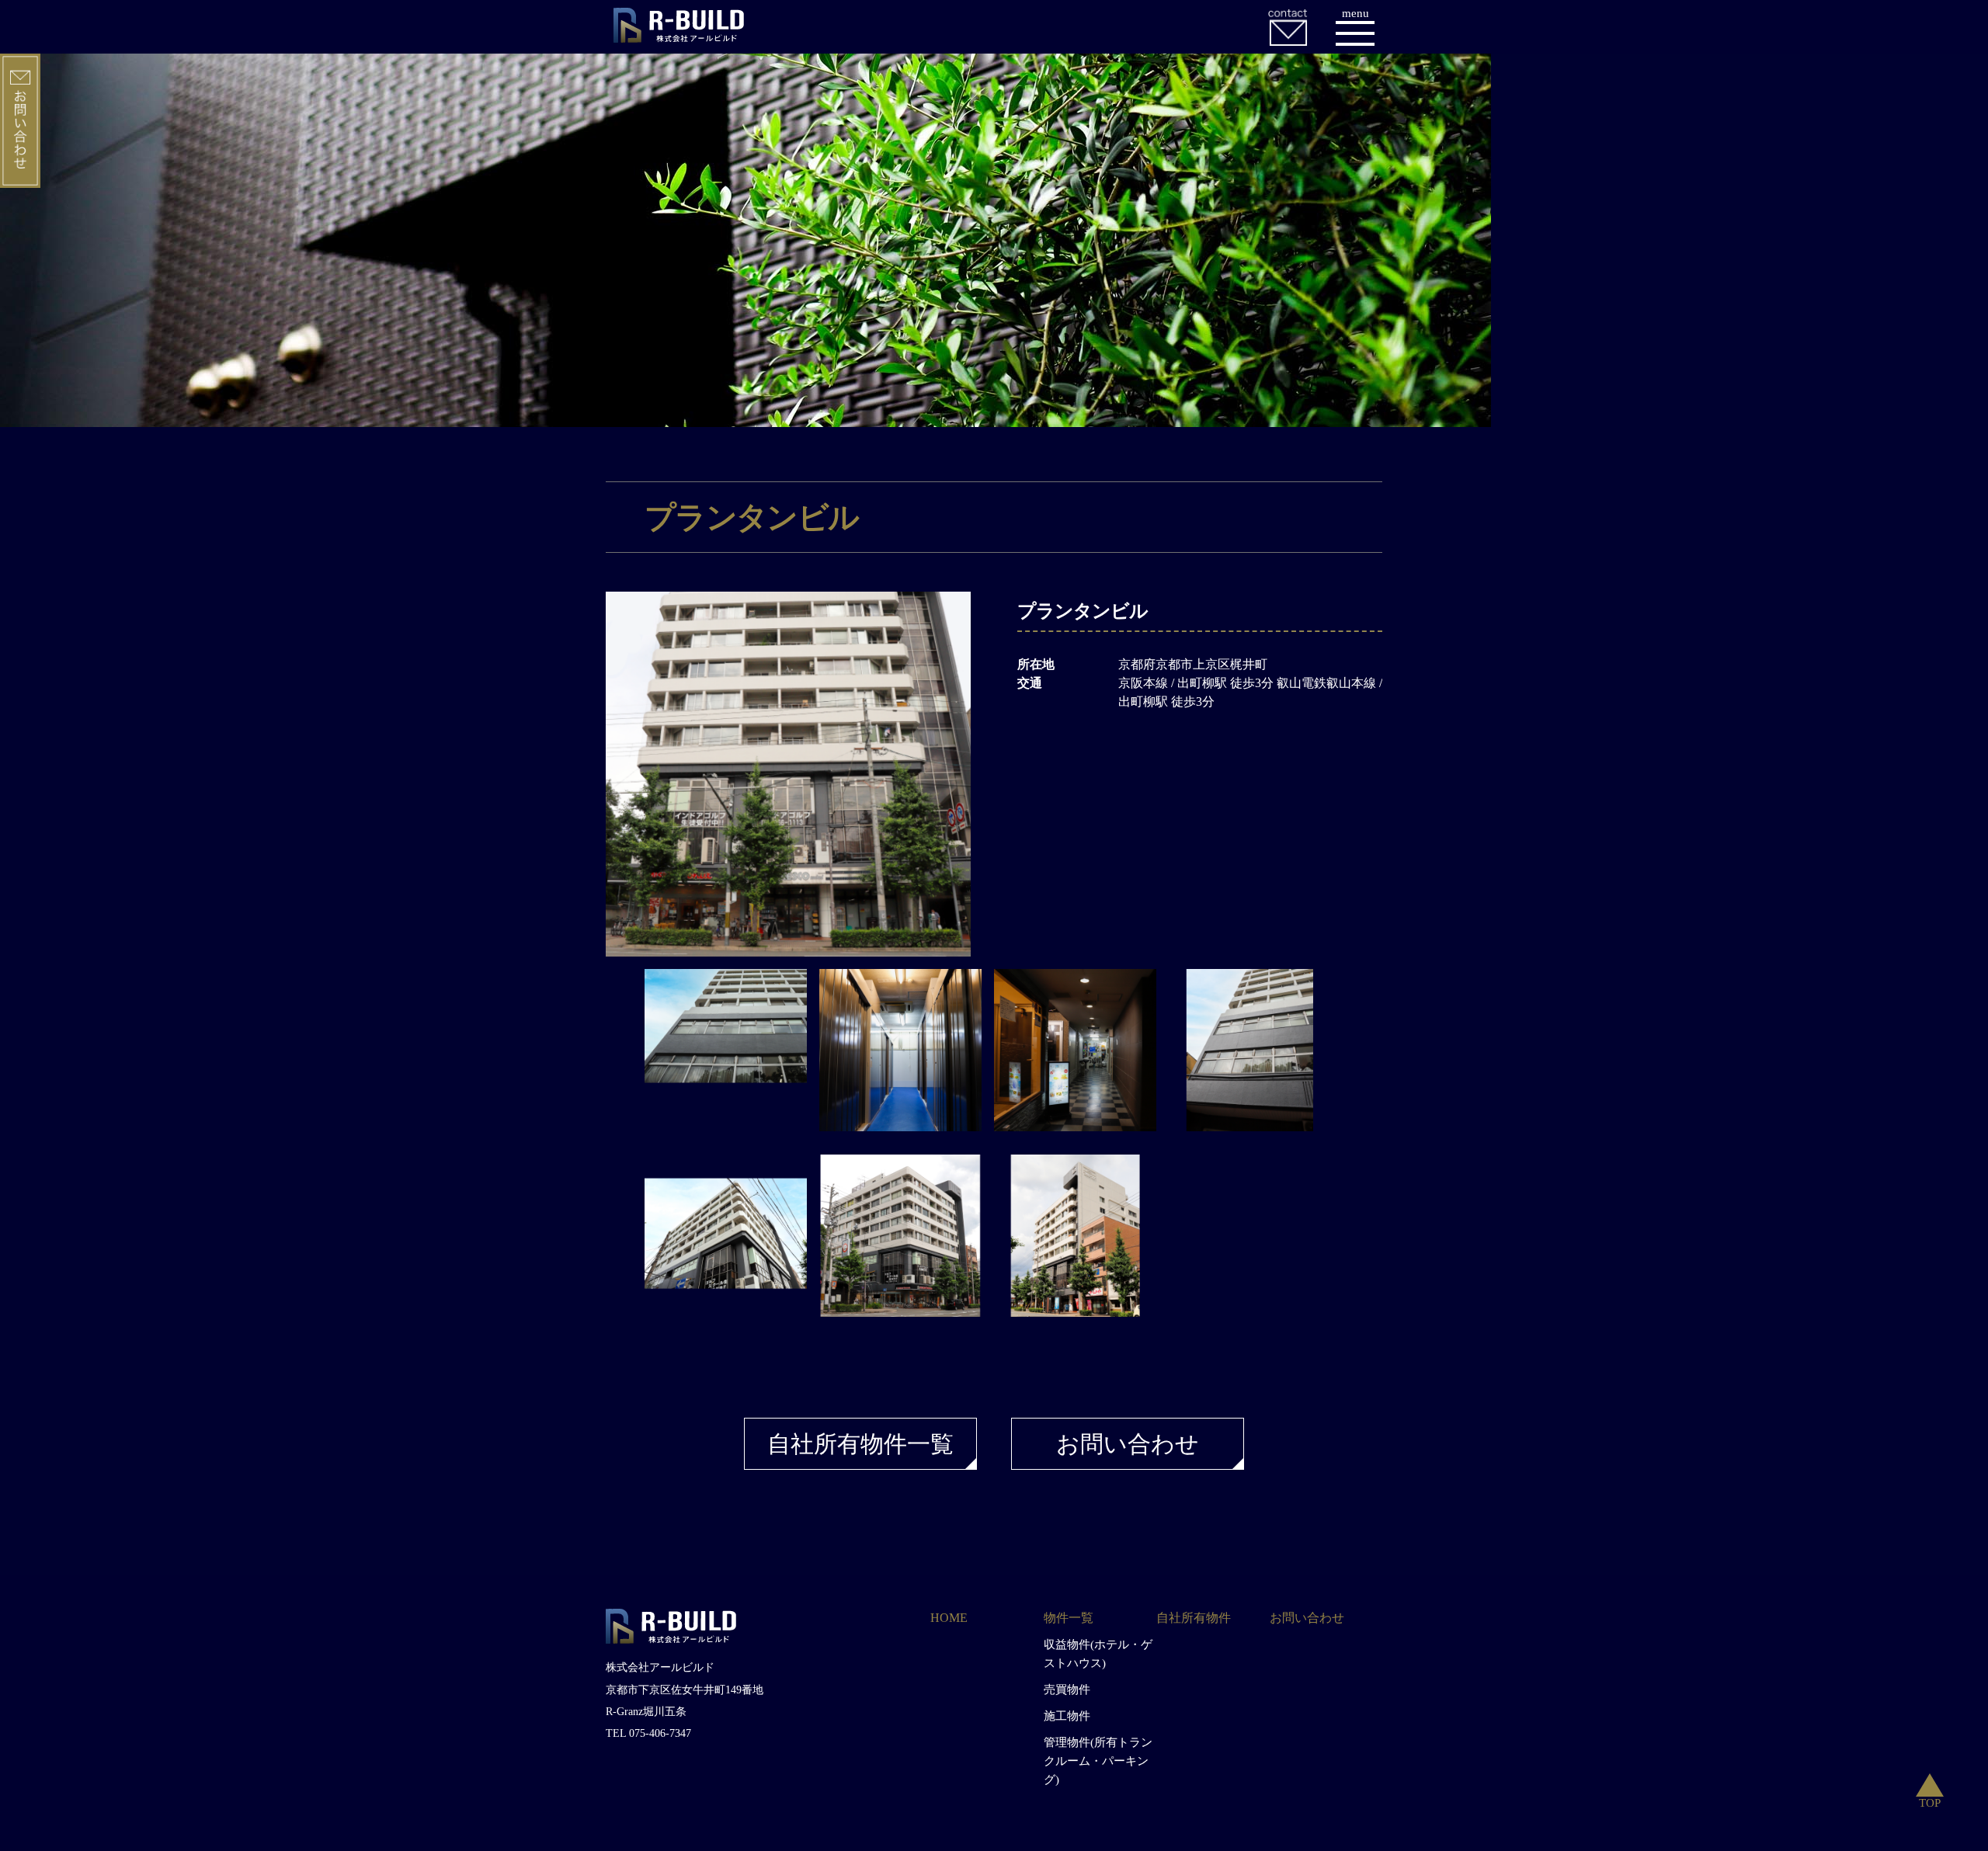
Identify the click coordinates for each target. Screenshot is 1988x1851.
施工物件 (1067, 1716)
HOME (949, 1618)
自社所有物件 (1194, 1618)
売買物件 (1067, 1690)
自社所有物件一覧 (860, 1444)
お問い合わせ (1128, 1444)
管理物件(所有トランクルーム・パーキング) (1098, 1761)
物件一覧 (1069, 1618)
